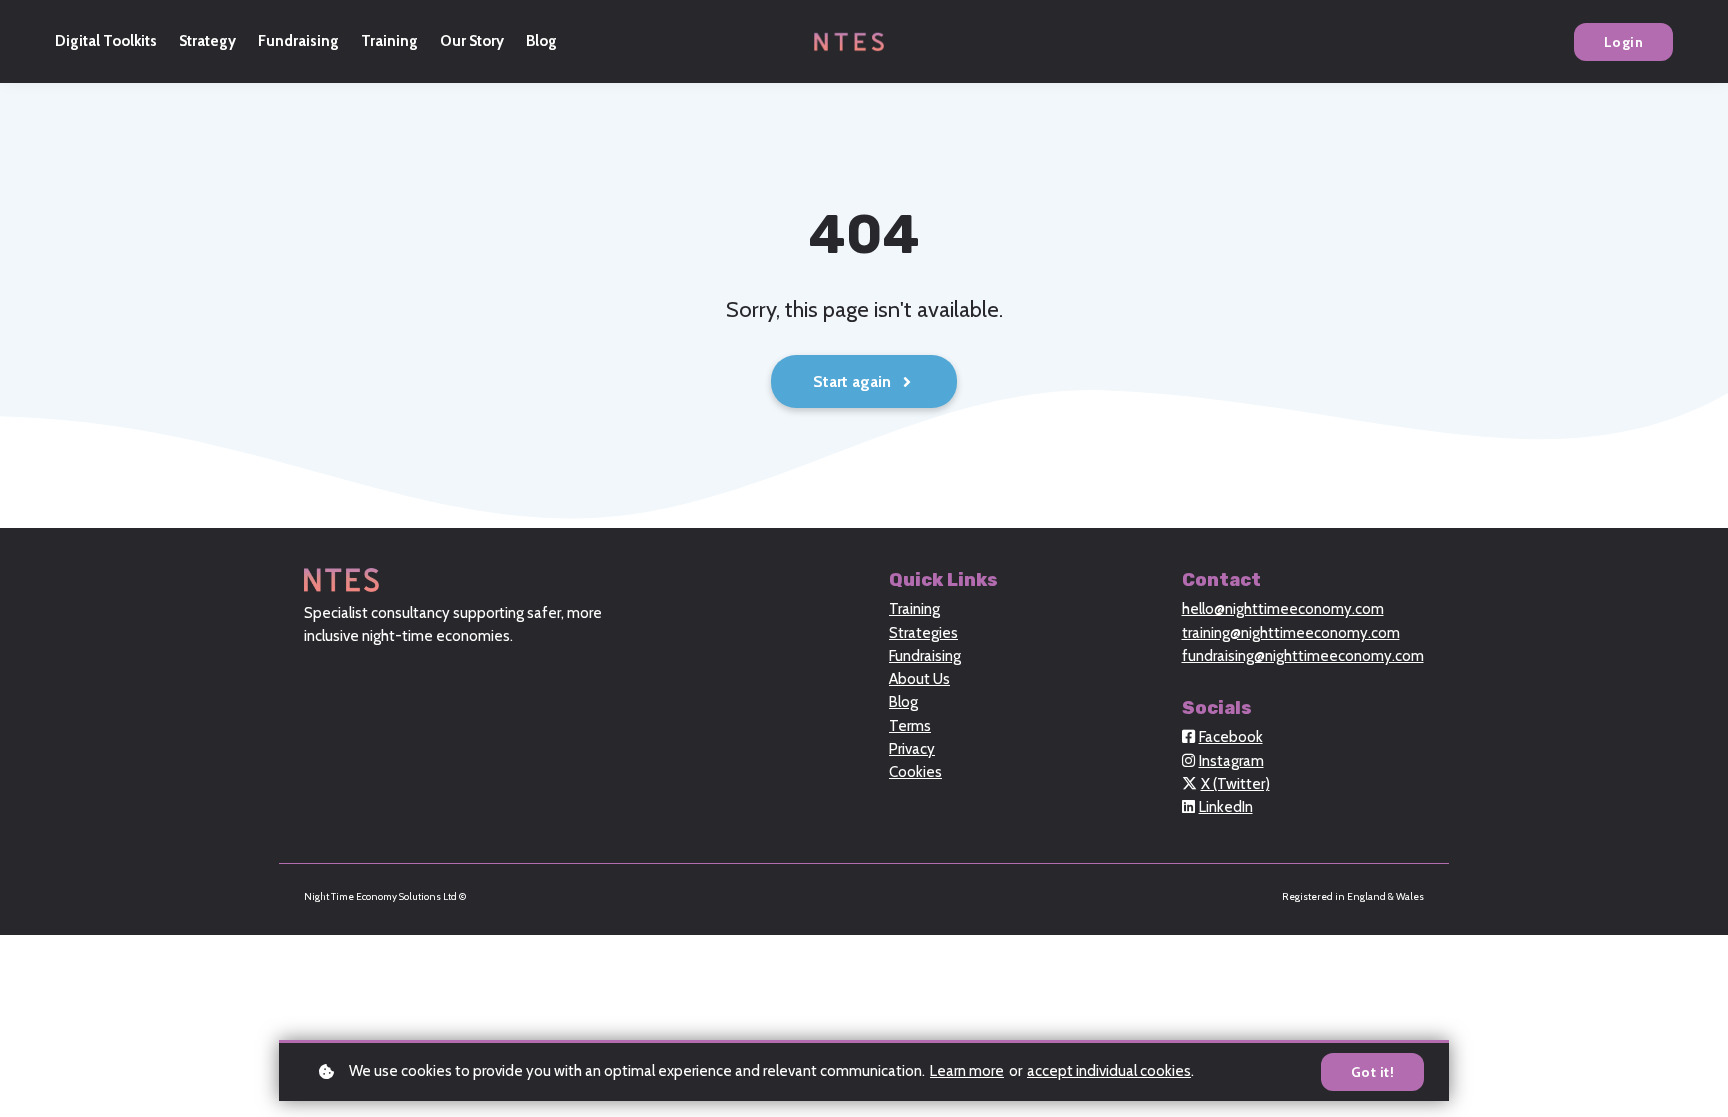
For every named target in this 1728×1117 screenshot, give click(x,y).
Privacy (912, 749)
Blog (903, 702)
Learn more (967, 1071)
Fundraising (925, 656)
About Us (919, 679)
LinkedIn (1226, 807)
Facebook (1231, 737)
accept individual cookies (1109, 1071)
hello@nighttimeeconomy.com (1283, 609)
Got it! (1373, 1072)
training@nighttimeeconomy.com (1291, 633)
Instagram (1231, 761)
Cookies (915, 772)
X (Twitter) (1235, 784)
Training (914, 609)
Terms (910, 726)
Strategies (923, 633)
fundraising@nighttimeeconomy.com (1303, 656)
